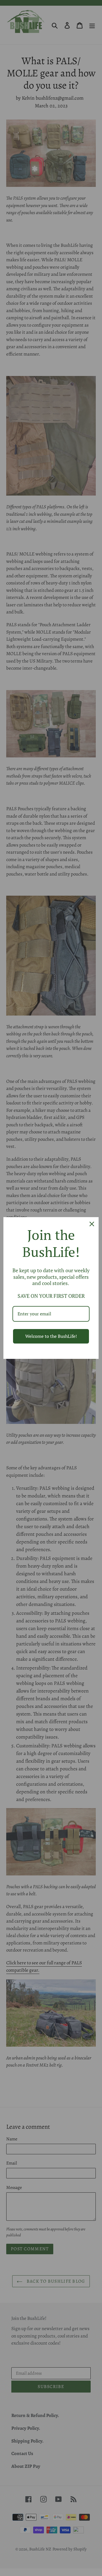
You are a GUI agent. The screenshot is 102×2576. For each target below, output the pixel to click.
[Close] (92, 1224)
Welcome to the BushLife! (51, 1336)
